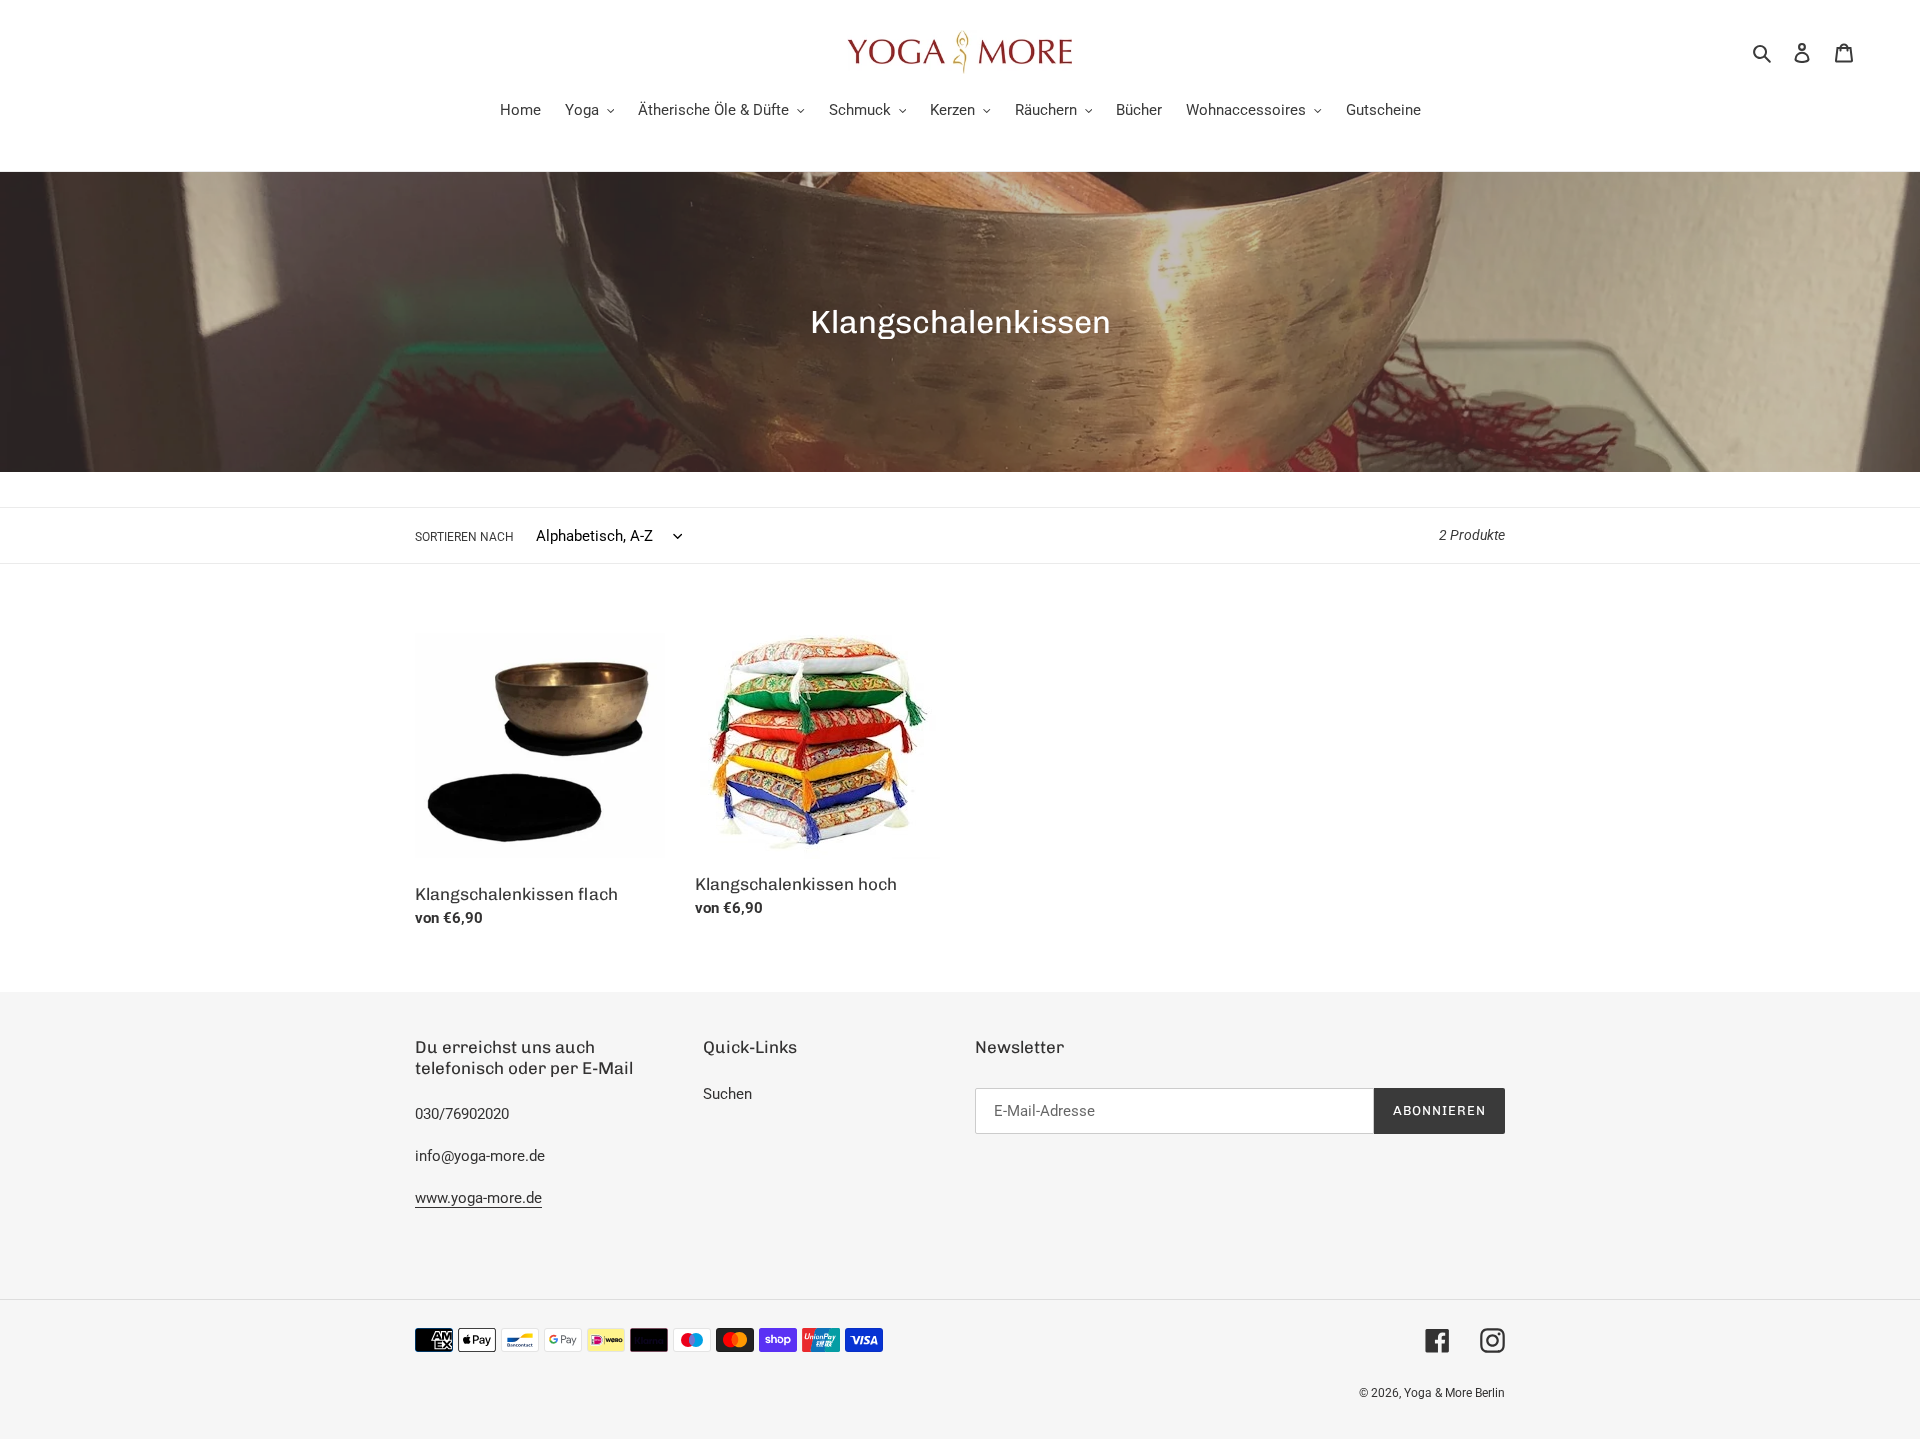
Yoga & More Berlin (1454, 1393)
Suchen (727, 1094)
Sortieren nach (464, 537)
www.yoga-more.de (478, 1198)
